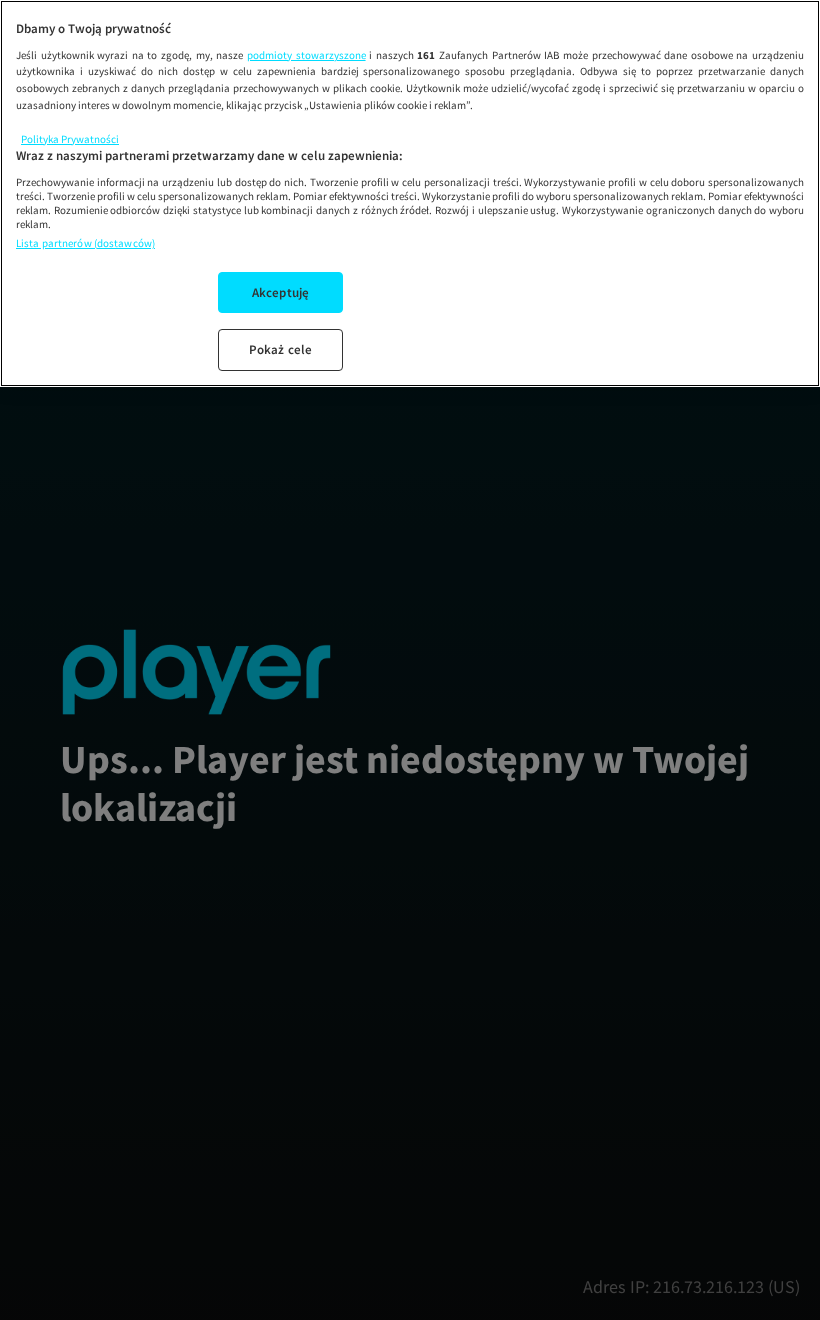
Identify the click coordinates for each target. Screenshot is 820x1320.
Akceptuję (280, 292)
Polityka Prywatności (70, 139)
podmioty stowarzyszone (306, 55)
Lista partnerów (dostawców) (85, 243)
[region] (410, 193)
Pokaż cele (280, 349)
